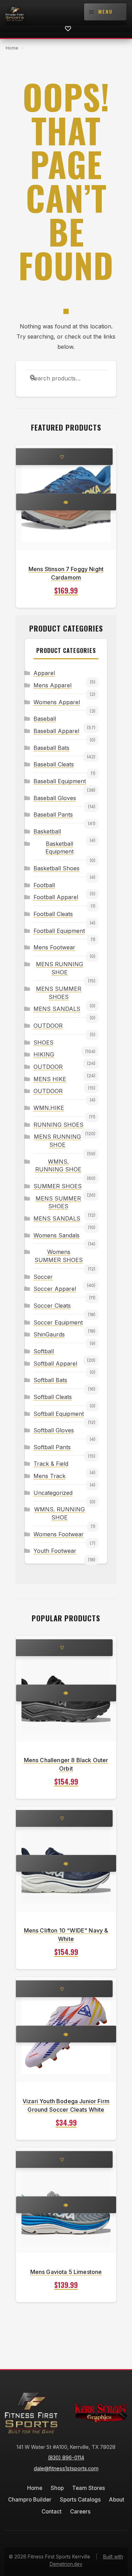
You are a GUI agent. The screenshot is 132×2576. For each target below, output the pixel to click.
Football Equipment (59, 931)
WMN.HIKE (49, 1108)
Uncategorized (53, 1493)
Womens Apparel (57, 702)
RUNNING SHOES (58, 1125)
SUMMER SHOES (58, 1186)
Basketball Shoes (56, 868)
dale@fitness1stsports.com (66, 2468)
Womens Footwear (59, 1534)
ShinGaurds (49, 1334)
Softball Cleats (53, 1397)
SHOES (43, 1042)
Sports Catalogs (80, 2500)
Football (44, 885)
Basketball (47, 831)
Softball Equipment (59, 1414)
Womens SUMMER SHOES (59, 1256)
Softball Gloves (54, 1430)
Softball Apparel (55, 1364)
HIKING (44, 1054)
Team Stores (89, 2488)
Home (12, 48)
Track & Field (51, 1464)
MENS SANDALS (57, 1009)
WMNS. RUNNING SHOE (58, 1166)
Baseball (45, 719)
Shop (57, 2488)
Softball (44, 1351)
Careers (80, 2512)
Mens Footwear (54, 947)
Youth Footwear (55, 1551)
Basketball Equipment (59, 848)
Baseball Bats (51, 748)
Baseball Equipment (60, 781)
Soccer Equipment (58, 1322)
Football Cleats (53, 914)
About (117, 2500)
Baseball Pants (53, 815)
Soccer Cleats (52, 1306)
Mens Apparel (52, 685)
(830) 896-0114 (66, 2457)
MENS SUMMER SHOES (59, 993)
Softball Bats (50, 1380)
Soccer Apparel (55, 1289)
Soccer (43, 1277)
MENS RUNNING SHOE (59, 968)
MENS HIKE (50, 1079)
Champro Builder (30, 2500)
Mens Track (49, 1476)
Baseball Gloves (55, 798)
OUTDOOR (48, 1026)
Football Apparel (56, 897)
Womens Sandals (56, 1235)
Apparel (44, 673)
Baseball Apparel (56, 731)
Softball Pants (52, 1447)
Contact (52, 2512)
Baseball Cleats (54, 764)
